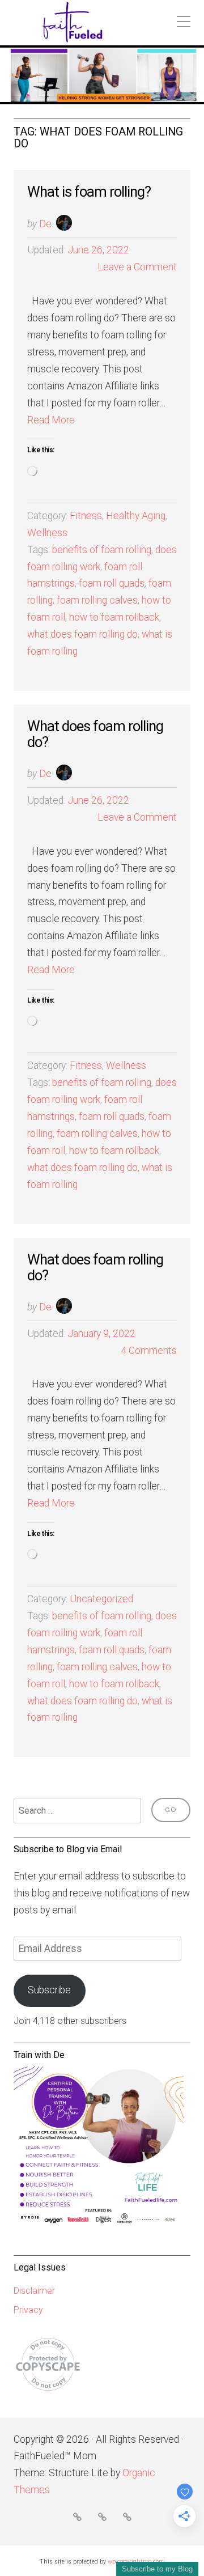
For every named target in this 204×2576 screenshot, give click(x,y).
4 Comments (149, 1351)
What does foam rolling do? (95, 734)
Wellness (47, 533)
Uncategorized (101, 1599)
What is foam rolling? (89, 192)
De (45, 224)
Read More (51, 420)
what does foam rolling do (82, 634)
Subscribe (49, 1990)
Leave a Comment (137, 267)
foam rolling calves (97, 600)
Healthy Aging (136, 516)
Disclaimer (34, 2291)
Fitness (86, 516)
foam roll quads (112, 583)
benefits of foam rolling (102, 550)
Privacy (28, 2310)
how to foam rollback (114, 617)
